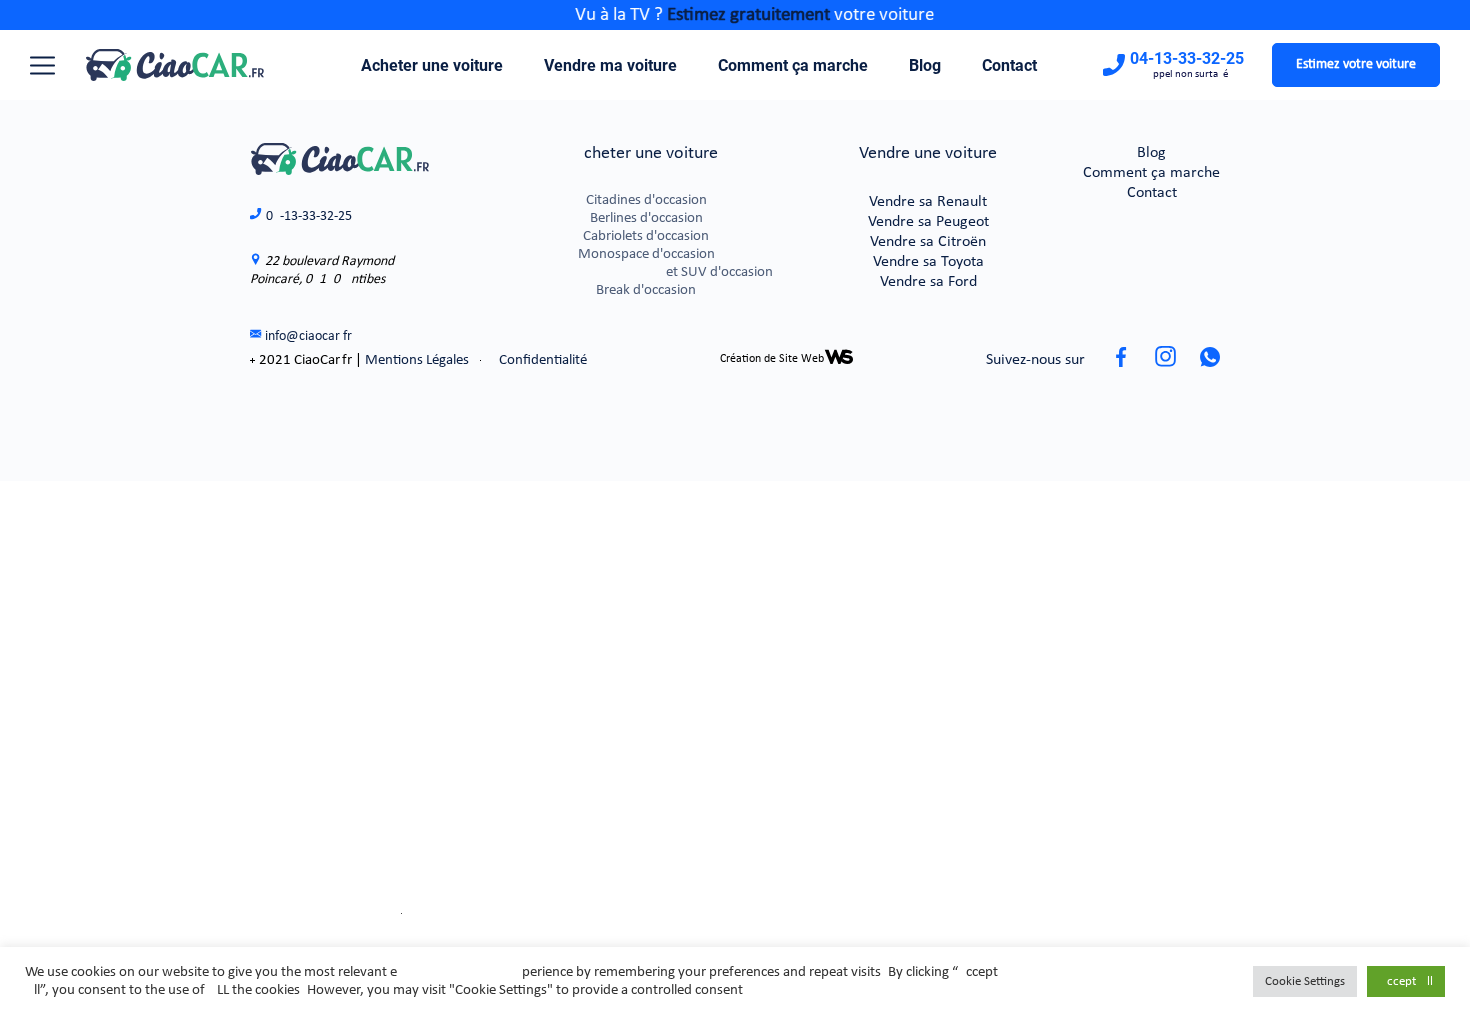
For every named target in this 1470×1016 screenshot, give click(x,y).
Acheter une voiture (432, 65)
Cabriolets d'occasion (646, 236)
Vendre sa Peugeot (928, 222)
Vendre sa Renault (928, 202)
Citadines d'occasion (646, 200)
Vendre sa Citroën (928, 242)
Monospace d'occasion (646, 254)
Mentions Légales (417, 360)
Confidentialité (543, 360)
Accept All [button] (1406, 981)
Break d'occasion (646, 290)
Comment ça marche (793, 65)
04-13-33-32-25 (1187, 58)
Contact (1009, 65)
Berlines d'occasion (646, 218)
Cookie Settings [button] (1305, 981)
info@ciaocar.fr (308, 336)
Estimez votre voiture (1356, 64)
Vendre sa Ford (928, 282)
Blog (925, 65)
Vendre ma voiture (610, 65)
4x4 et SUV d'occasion (646, 272)
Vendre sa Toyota (928, 262)
